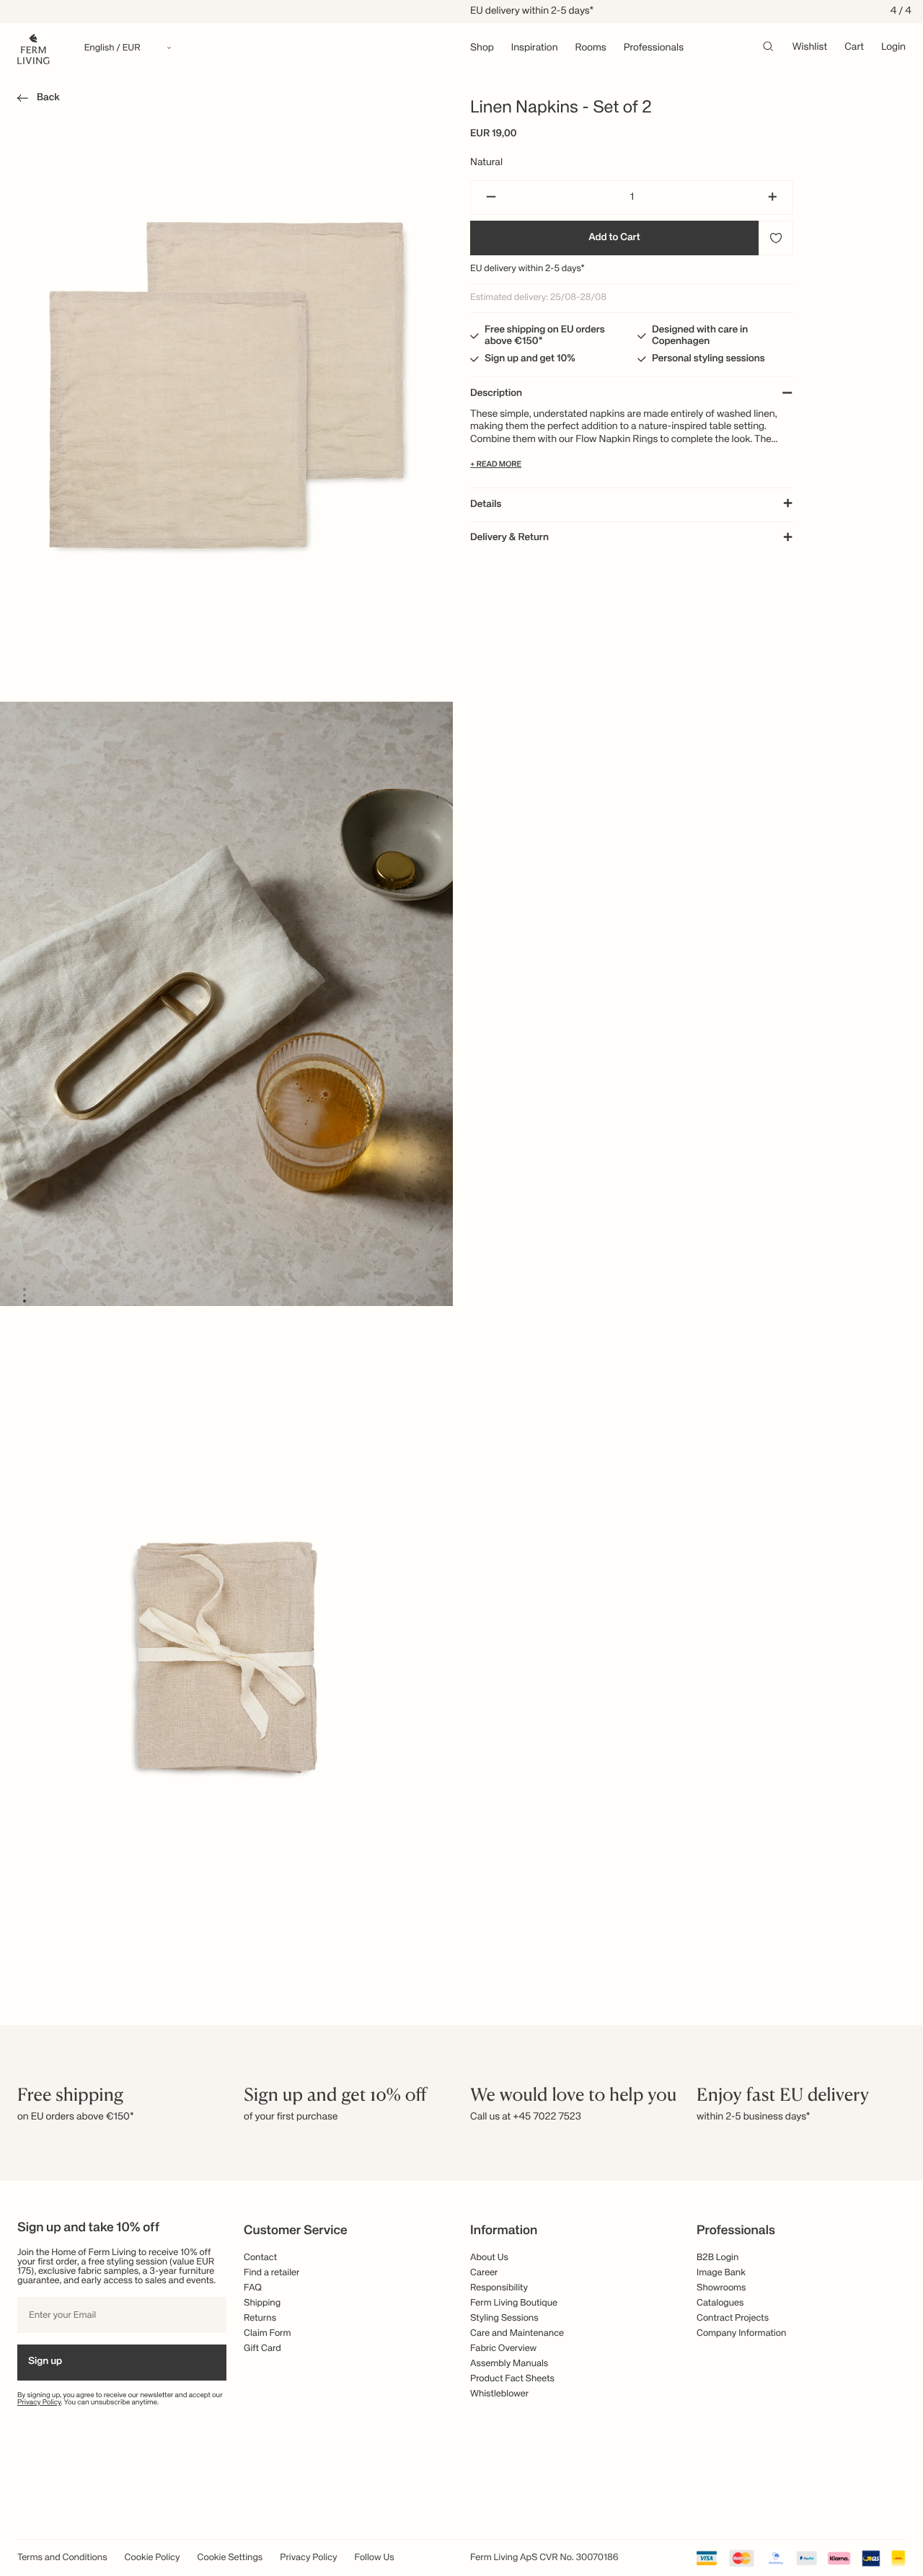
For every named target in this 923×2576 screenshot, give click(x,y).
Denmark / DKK (461, 1314)
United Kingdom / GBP (461, 1290)
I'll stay (462, 1380)
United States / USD (461, 1266)
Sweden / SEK (461, 1338)
